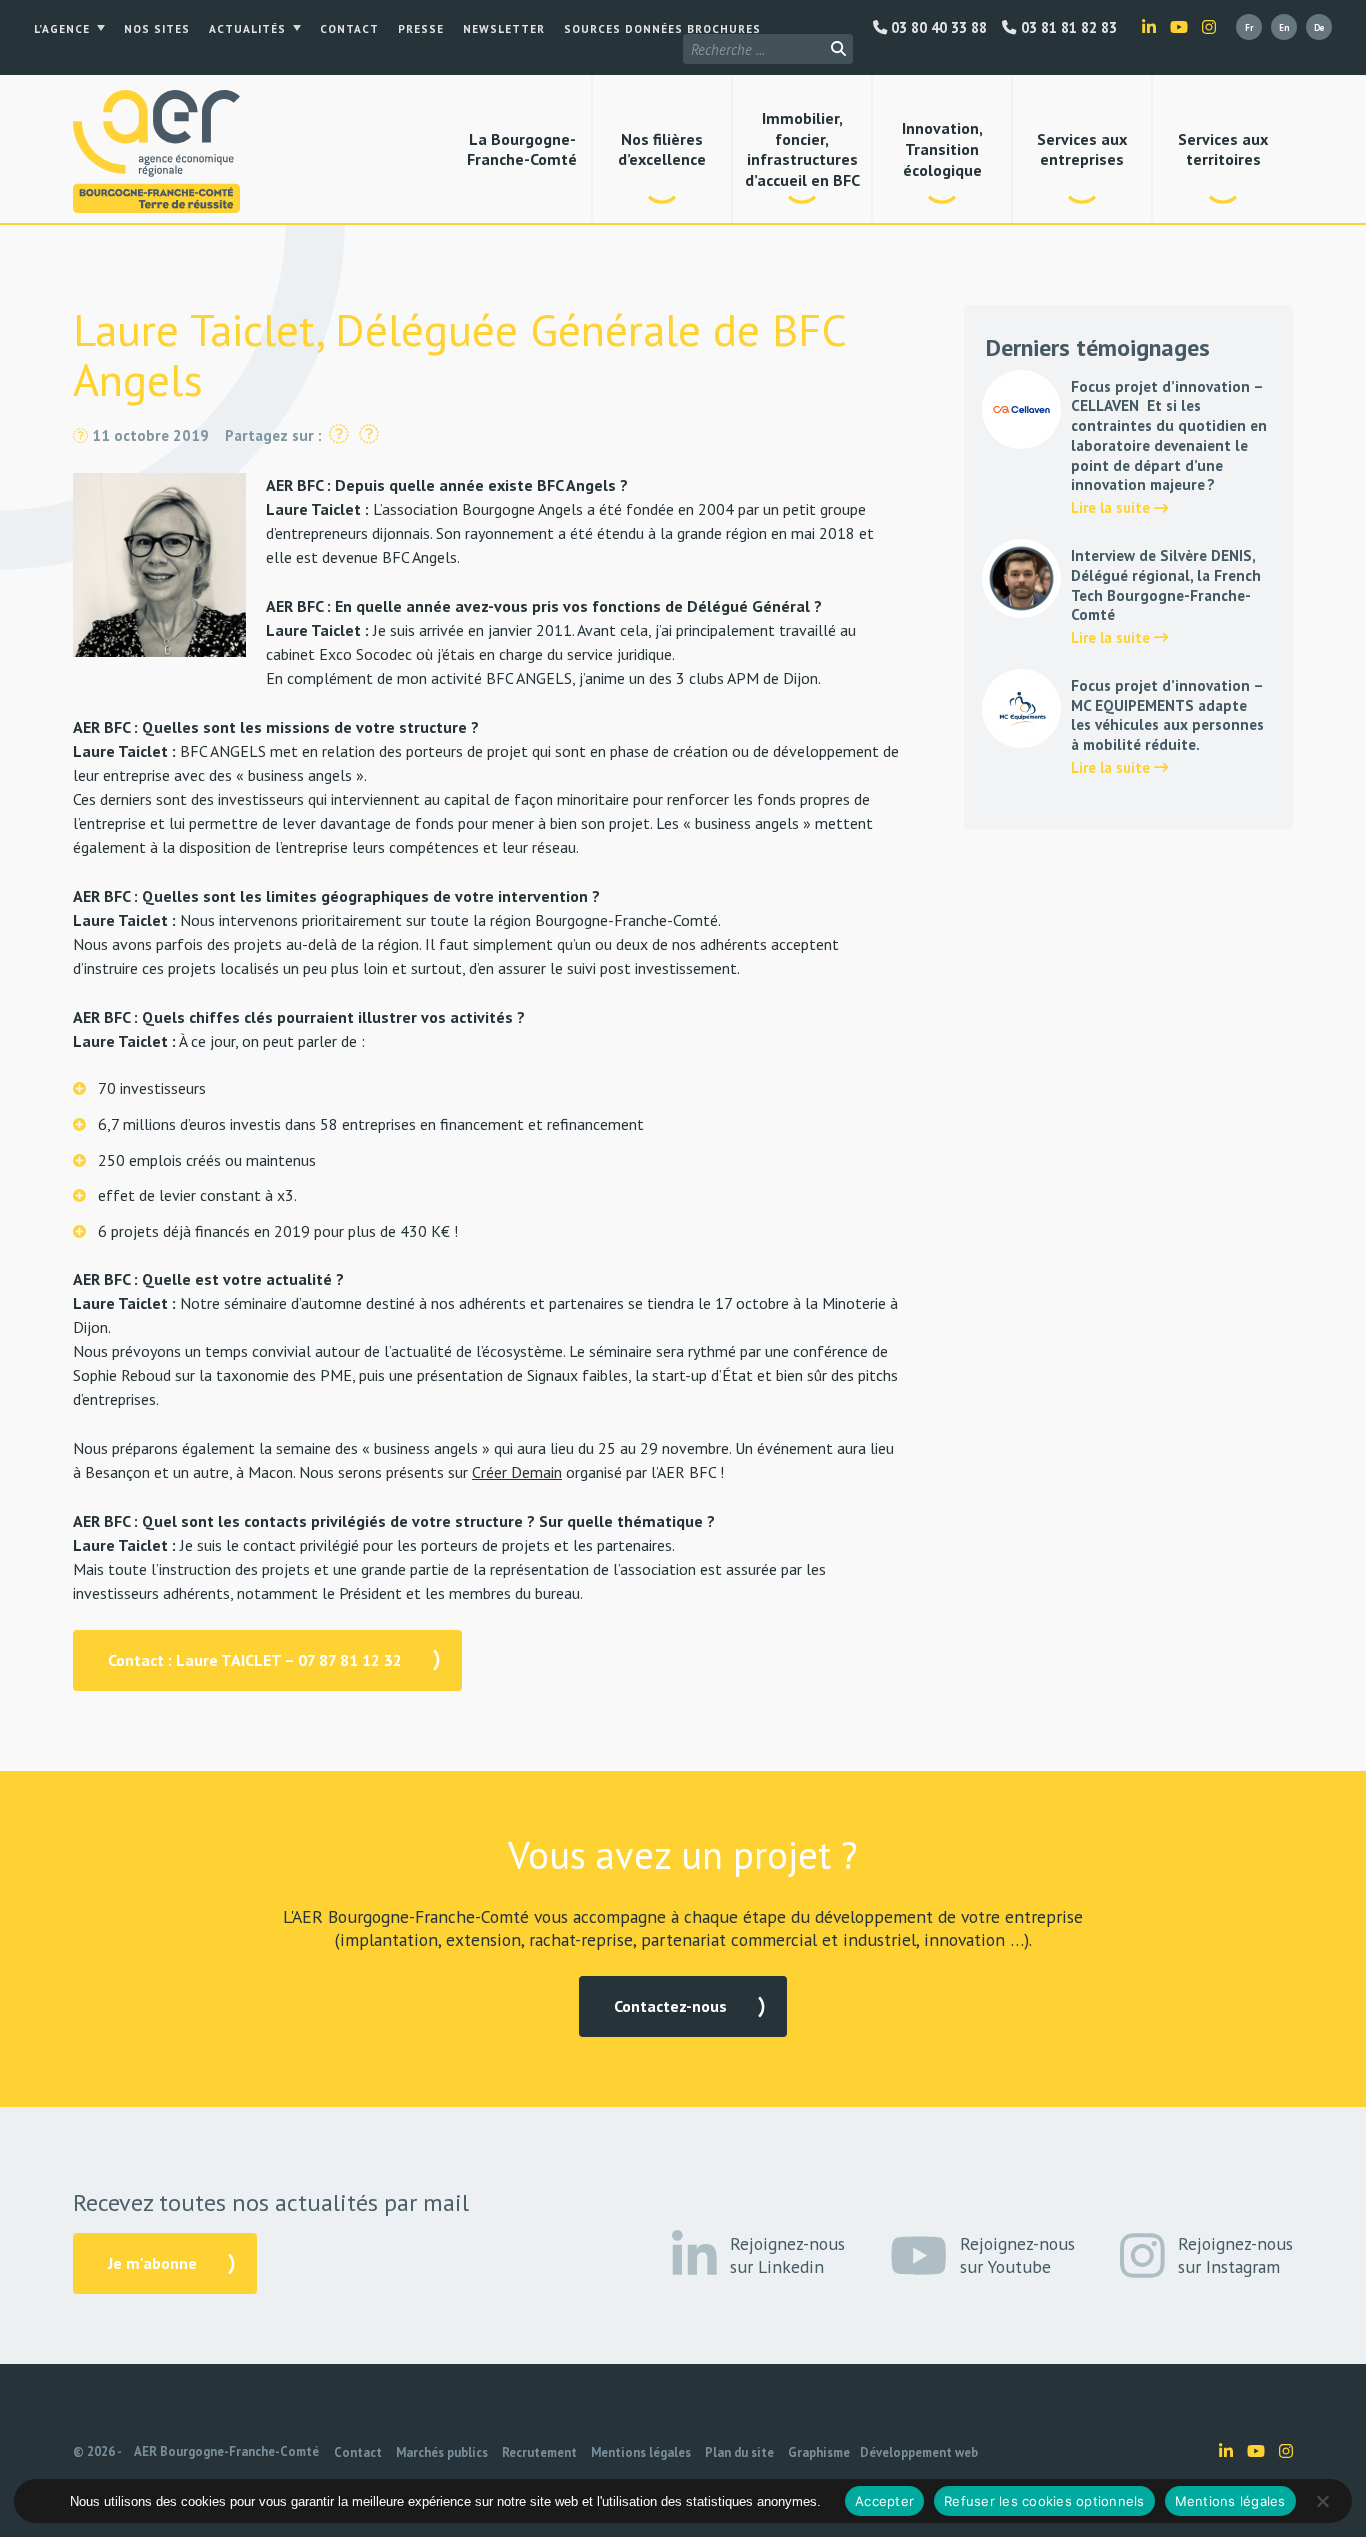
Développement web (919, 2452)
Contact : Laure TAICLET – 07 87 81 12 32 (255, 1660)
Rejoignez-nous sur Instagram (1235, 2255)
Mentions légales (641, 2452)
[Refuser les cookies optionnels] (1322, 2501)
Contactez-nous (670, 2006)
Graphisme (819, 2452)
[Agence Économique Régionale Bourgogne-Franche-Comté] (156, 151)
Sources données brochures (662, 29)
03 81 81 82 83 (1066, 28)
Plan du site (739, 2452)
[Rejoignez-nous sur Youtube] (1179, 27)
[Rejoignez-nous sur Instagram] (1209, 27)
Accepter (884, 2501)
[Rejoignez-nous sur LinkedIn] (1149, 27)
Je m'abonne (152, 2263)
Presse (421, 29)
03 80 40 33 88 (937, 28)
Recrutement (539, 2452)
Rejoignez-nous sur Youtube (1017, 2255)
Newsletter (504, 29)
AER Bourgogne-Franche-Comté (226, 2451)
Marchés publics (442, 2452)
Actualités (247, 29)
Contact (349, 29)
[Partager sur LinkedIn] (369, 435)
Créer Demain (517, 1472)
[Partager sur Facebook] (339, 435)
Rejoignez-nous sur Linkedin (787, 2255)
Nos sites (157, 29)
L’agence (62, 29)
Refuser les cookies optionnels (1044, 2501)
